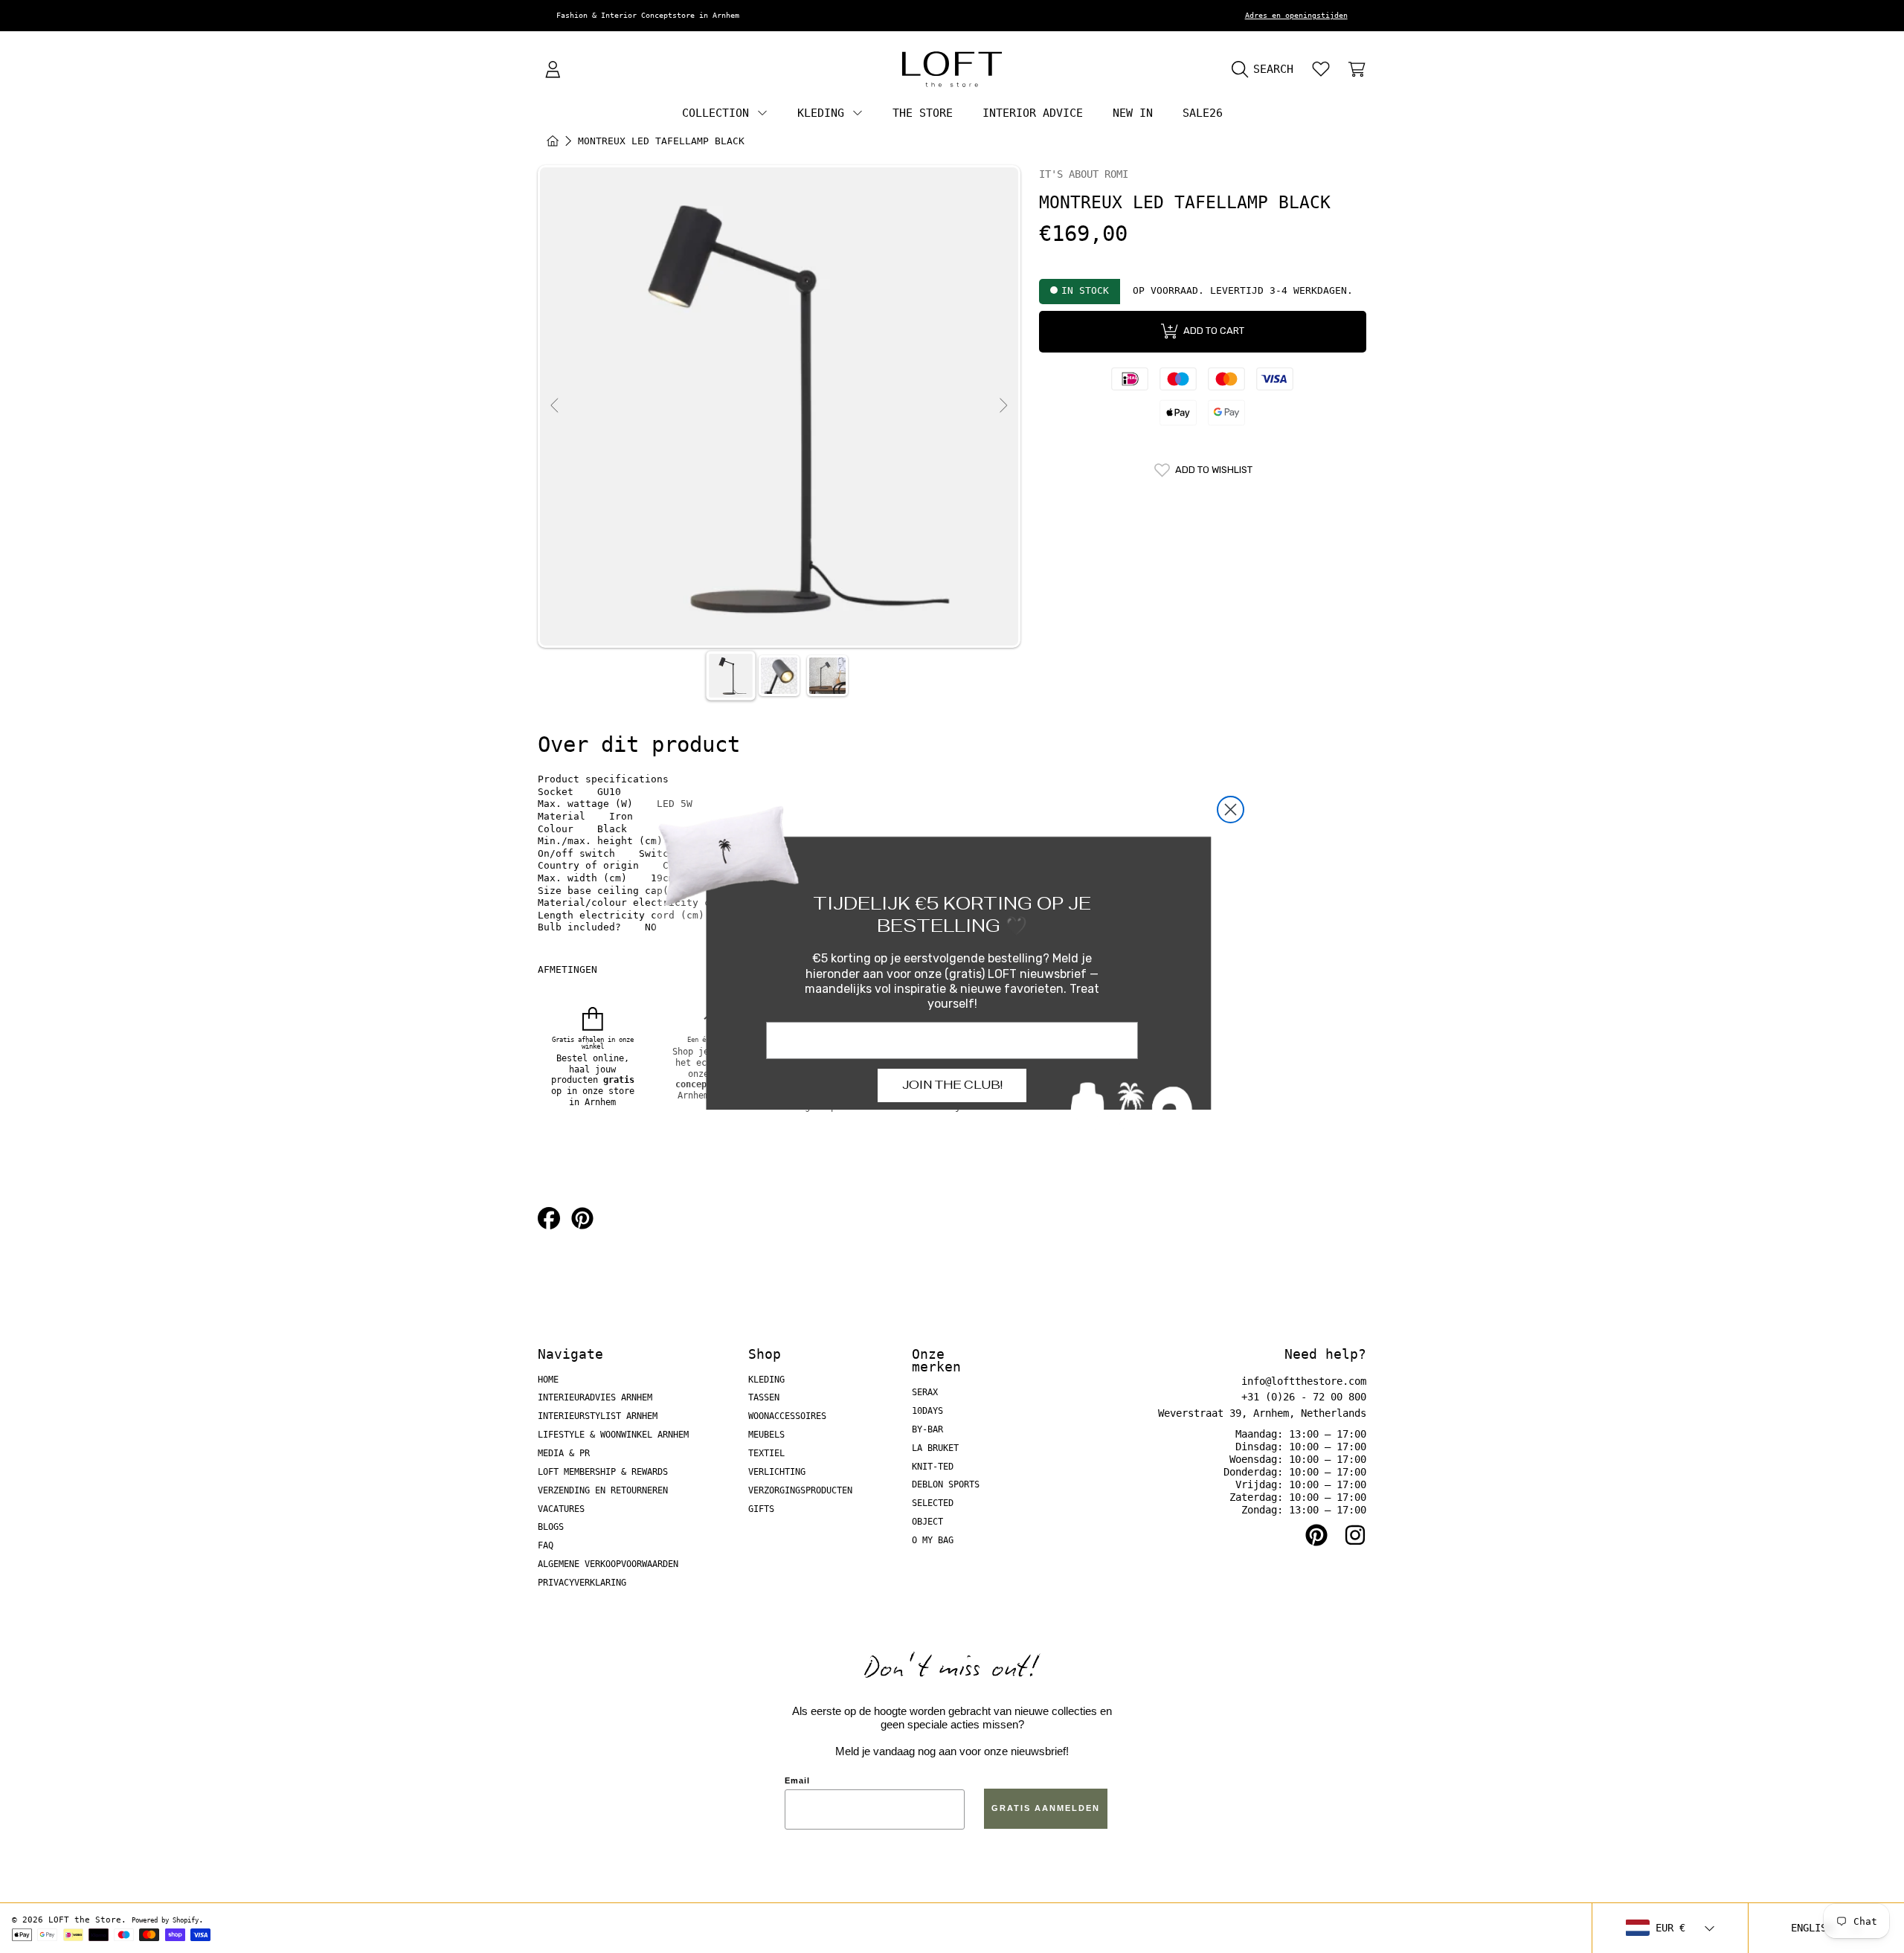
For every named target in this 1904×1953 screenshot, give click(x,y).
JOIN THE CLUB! (952, 1085)
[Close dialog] (1231, 810)
